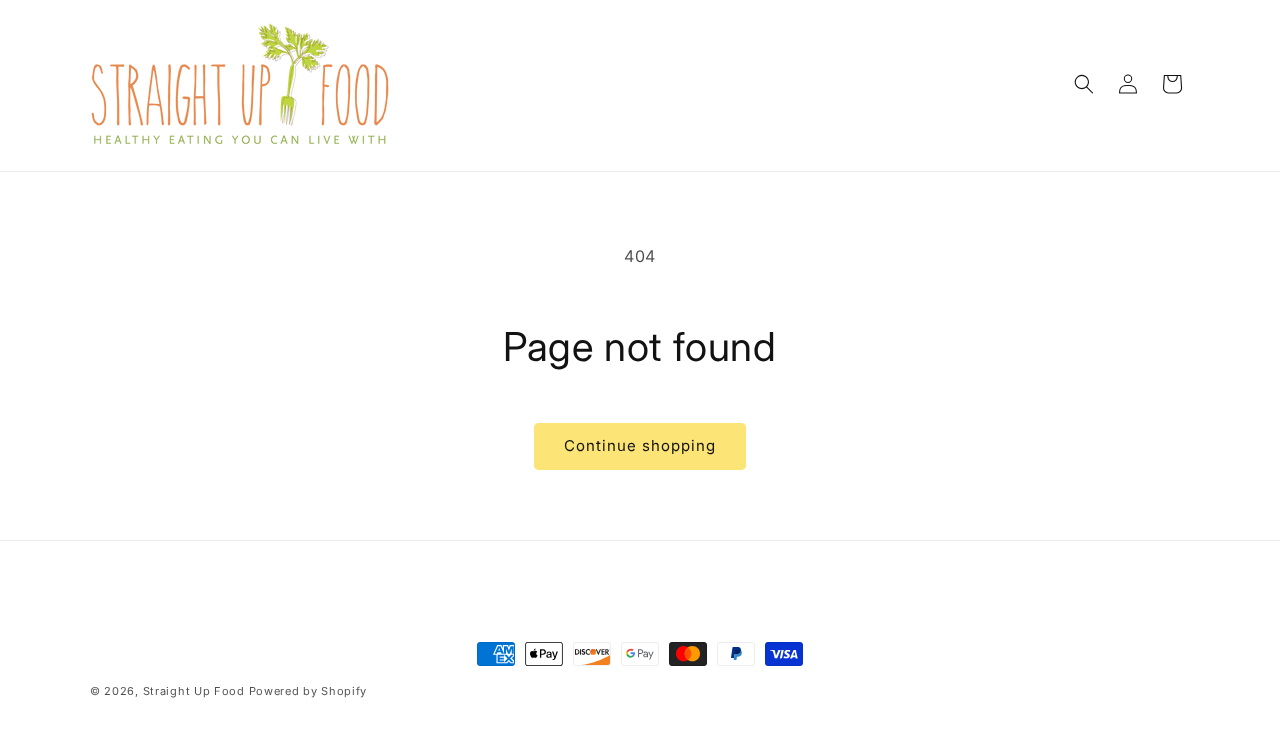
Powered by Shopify (308, 691)
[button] (1084, 84)
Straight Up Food (194, 691)
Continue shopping (640, 445)
